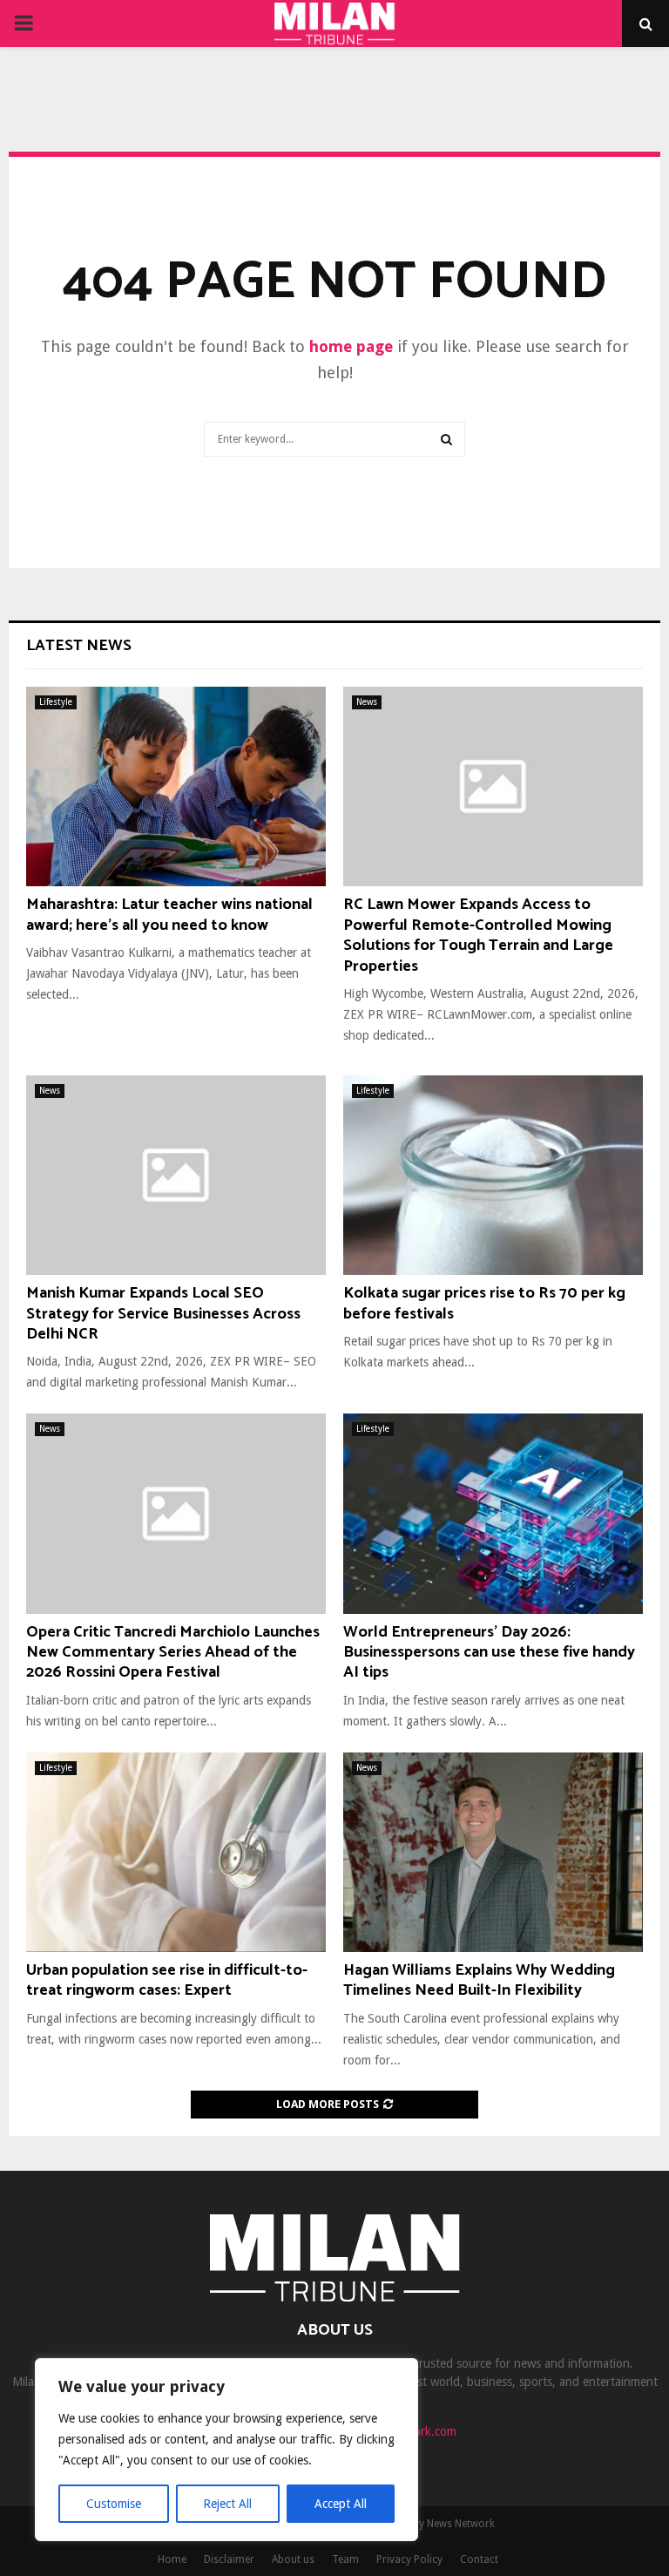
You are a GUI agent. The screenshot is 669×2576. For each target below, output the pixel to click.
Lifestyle (56, 702)
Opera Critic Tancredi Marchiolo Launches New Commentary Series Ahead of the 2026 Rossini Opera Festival (173, 1653)
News (367, 702)
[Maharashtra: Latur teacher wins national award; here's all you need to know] (176, 786)
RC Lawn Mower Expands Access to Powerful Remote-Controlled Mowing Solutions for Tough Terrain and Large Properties (478, 935)
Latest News (79, 646)
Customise (114, 2504)
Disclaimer (229, 2559)
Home (172, 2559)
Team (345, 2559)
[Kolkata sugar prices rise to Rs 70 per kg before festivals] (493, 1175)
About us (293, 2559)
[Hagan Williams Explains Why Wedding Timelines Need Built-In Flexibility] (493, 1852)
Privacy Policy (409, 2559)
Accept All (341, 2504)
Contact (479, 2559)
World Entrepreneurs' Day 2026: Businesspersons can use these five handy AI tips (489, 1653)
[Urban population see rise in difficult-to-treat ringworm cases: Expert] (176, 1852)
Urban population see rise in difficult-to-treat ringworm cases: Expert (167, 1980)
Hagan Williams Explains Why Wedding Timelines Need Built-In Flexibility (479, 1980)
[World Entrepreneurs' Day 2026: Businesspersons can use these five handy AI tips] (493, 1513)
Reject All (227, 2504)
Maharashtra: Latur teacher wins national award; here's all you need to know (169, 915)
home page (351, 346)
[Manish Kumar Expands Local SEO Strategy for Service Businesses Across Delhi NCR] (176, 1175)
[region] (226, 2450)
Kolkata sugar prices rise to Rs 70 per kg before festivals (484, 1303)
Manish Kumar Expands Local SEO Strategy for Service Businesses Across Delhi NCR (163, 1314)
